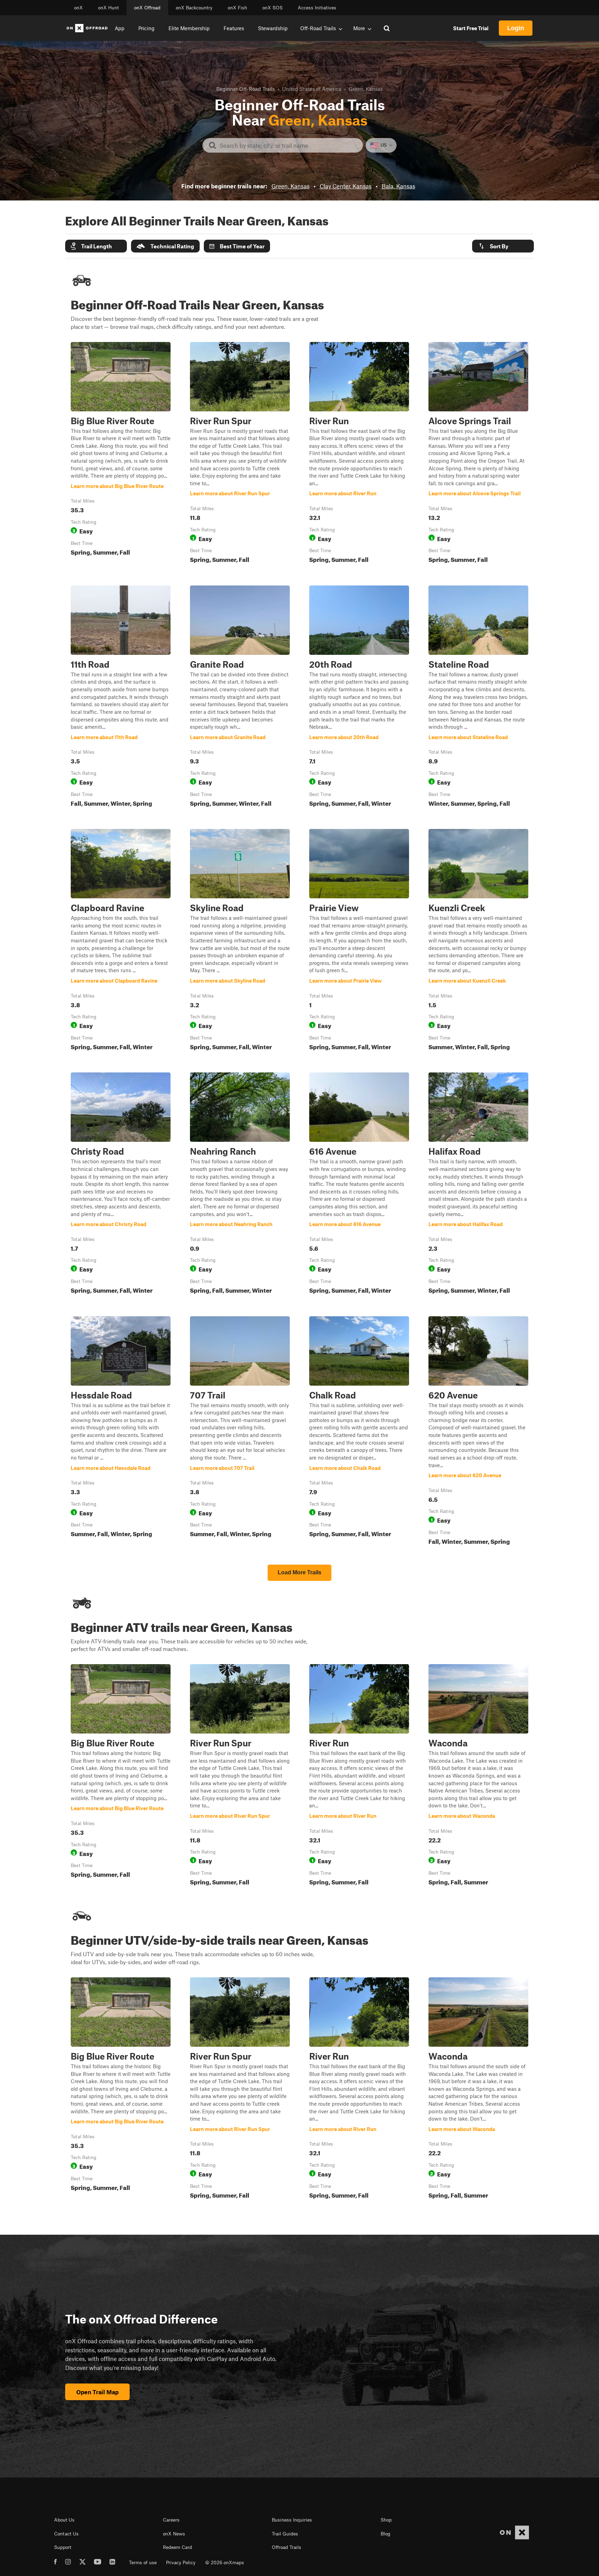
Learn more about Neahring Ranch (240, 1184)
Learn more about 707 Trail (240, 1432)
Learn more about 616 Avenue (359, 1184)
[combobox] (288, 145)
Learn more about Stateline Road (478, 698)
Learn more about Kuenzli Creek (478, 941)
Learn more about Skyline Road (240, 941)
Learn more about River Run (359, 454)
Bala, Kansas (398, 186)
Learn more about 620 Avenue (478, 1432)
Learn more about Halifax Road (478, 1184)
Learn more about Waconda (478, 1776)
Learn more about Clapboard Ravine (121, 941)
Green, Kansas (290, 186)
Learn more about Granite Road (240, 698)
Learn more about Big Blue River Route (121, 454)
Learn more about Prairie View (359, 941)
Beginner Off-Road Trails (246, 89)
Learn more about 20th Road (359, 698)
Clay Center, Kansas (346, 186)
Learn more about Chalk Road (359, 1432)
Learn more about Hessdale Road (121, 1432)
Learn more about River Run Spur (240, 454)
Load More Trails (299, 1572)
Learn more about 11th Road (121, 698)
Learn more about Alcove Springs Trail (478, 454)
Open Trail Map (97, 2392)
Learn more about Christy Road (121, 1184)
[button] (96, 246)
